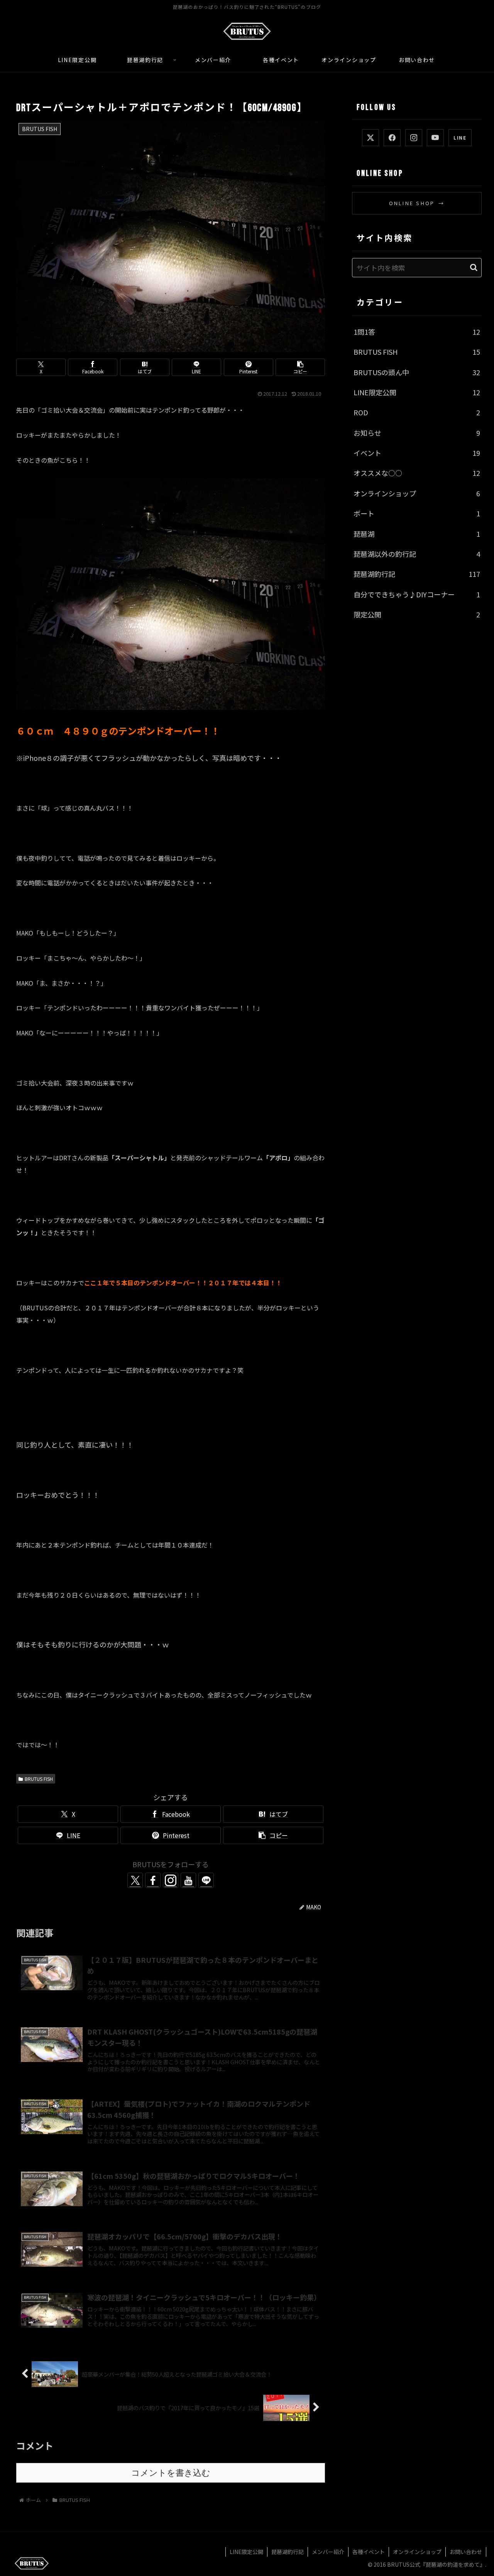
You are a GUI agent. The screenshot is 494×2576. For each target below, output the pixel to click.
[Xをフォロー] (135, 1880)
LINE (460, 137)
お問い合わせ (466, 2552)
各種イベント (369, 2552)
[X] (370, 138)
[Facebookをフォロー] (153, 1880)
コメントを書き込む (171, 2473)
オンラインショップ (417, 2552)
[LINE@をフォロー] (206, 1880)
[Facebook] (392, 138)
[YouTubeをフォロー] (188, 1880)
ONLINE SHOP (417, 203)
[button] (300, 367)
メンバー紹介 (328, 2552)
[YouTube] (435, 138)
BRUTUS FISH (39, 1779)
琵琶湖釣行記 (288, 2552)
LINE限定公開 (246, 2552)
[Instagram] (414, 138)
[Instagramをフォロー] (171, 1880)
